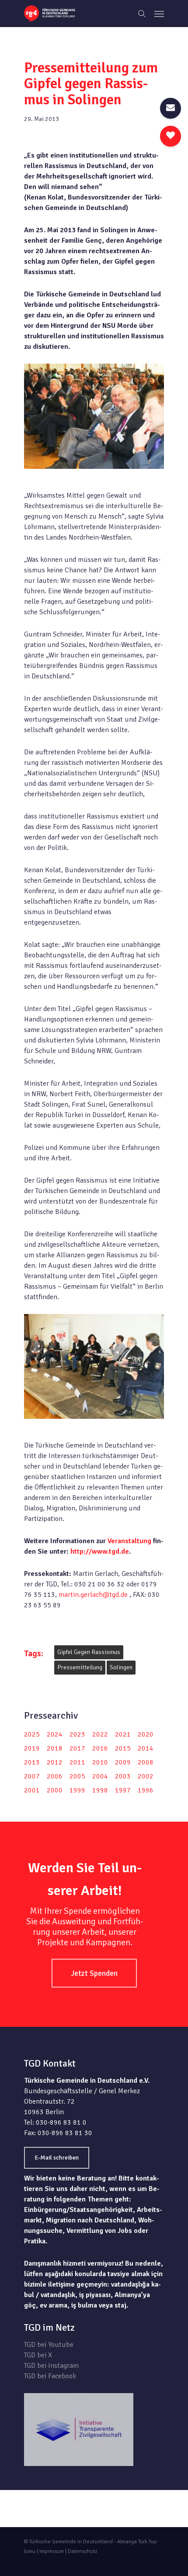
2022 (100, 1734)
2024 (55, 1734)
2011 (77, 1762)
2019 (32, 1748)
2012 (55, 1762)
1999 (77, 1790)
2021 (123, 1734)
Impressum (52, 2551)
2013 (32, 1762)
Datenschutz (82, 2551)
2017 (77, 1748)
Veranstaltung (129, 1541)
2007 (32, 1776)
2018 (55, 1748)
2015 (123, 1748)
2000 (55, 1790)
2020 (146, 1734)
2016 (100, 1748)
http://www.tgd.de (100, 1551)
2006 (55, 1776)
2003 (123, 1776)
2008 (146, 1762)
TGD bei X (38, 2355)
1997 (123, 1790)
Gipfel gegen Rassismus (89, 1652)
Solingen (121, 1667)
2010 (100, 1762)
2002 (146, 1776)
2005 (77, 1776)
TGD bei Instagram (51, 2366)
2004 (100, 1776)
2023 (77, 1734)
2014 (146, 1748)
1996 (146, 1790)
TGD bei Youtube (49, 2345)
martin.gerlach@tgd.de (93, 1595)
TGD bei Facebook (50, 2376)
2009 (123, 1762)
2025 (32, 1734)
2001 (32, 1790)
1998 (100, 1790)
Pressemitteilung (80, 1667)
